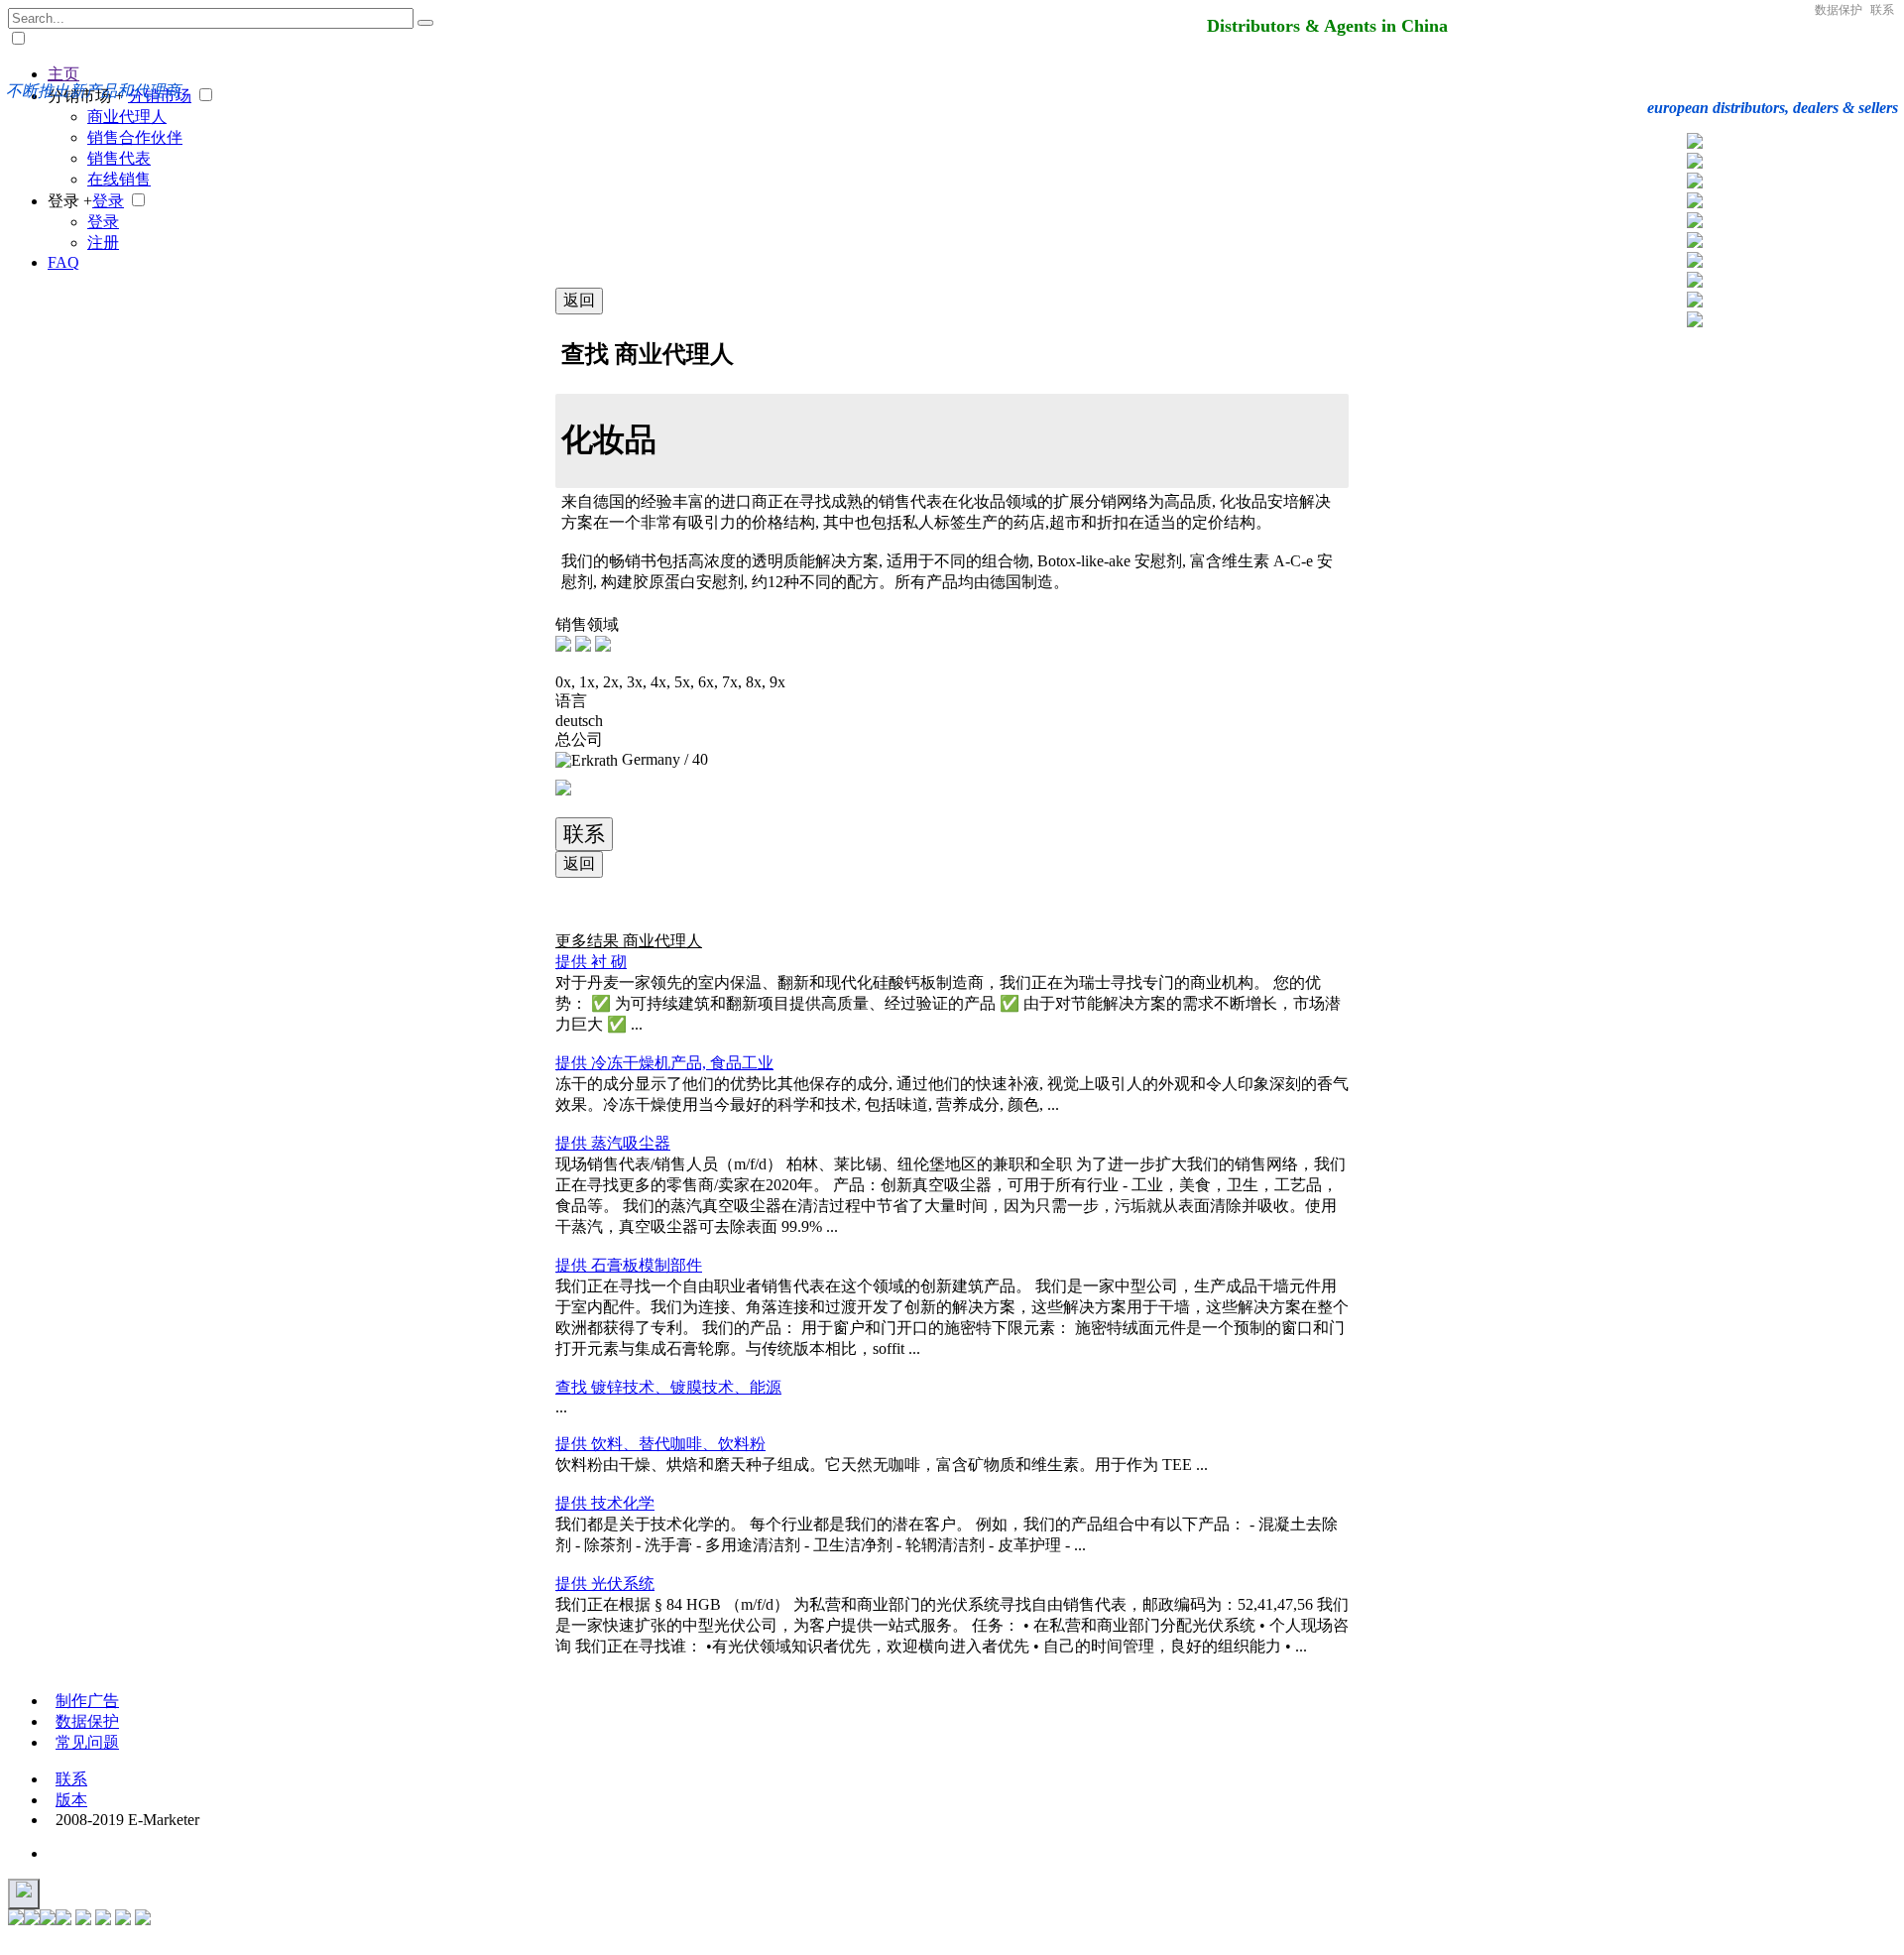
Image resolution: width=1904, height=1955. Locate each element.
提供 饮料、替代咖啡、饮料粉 (660, 1444)
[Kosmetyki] (1695, 183)
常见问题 (87, 1742)
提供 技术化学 (605, 1503)
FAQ (63, 262)
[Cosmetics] (1695, 282)
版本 (71, 1800)
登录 (108, 201)
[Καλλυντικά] (1695, 262)
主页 (63, 74)
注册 (103, 243)
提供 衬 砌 (591, 962)
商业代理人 (127, 117)
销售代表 (119, 158)
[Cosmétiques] (1695, 243)
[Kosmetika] (1695, 203)
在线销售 (119, 179)
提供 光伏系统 (605, 1584)
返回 (579, 300)
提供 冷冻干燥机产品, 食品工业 (664, 1063)
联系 (1882, 10)
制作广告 (87, 1701)
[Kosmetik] (1695, 143)
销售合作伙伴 (135, 137)
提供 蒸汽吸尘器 (613, 1143)
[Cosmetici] (1695, 223)
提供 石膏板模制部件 (629, 1265)
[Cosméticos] (1695, 163)
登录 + (70, 201)
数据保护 (1839, 10)
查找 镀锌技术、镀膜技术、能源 (668, 1387)
